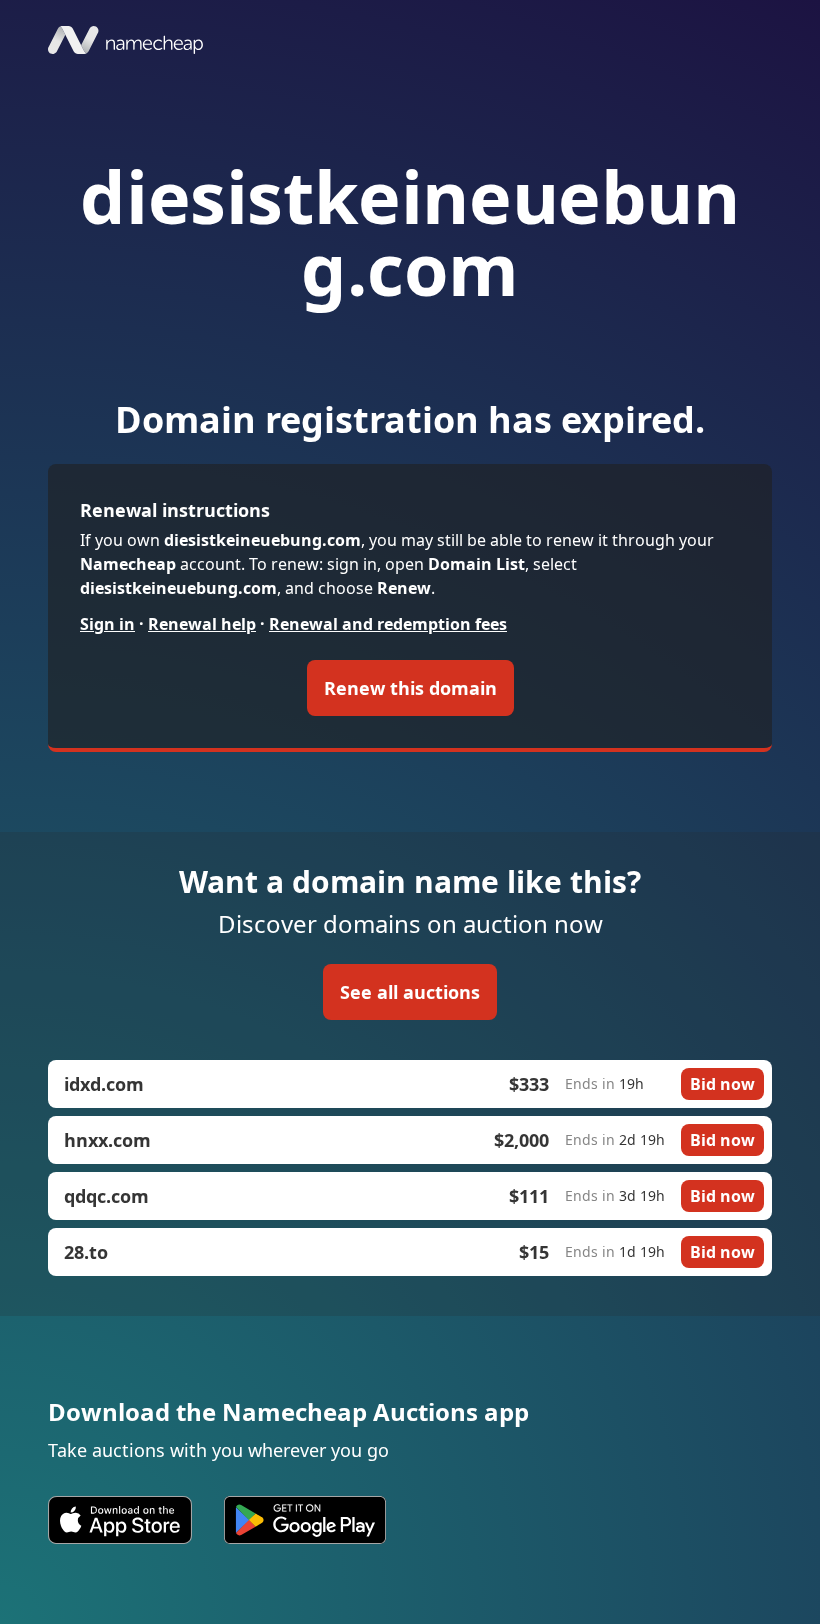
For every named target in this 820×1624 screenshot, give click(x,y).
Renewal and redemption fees (388, 624)
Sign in (107, 624)
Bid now (722, 1084)
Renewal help (202, 624)
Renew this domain (410, 688)
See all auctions (410, 992)
